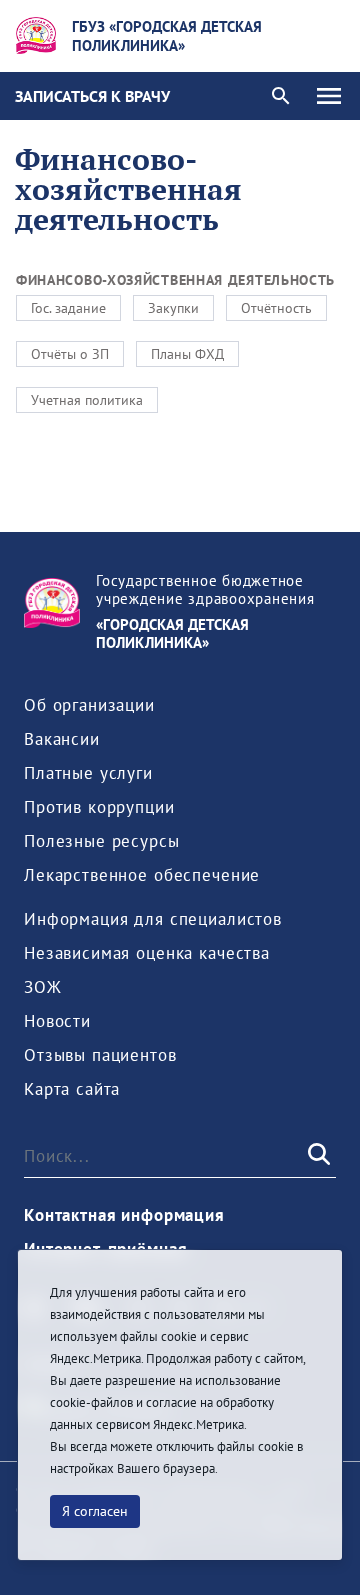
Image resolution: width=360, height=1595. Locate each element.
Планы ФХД (187, 354)
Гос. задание (68, 308)
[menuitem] (89, 705)
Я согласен (95, 1511)
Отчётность (276, 308)
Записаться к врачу (92, 96)
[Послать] (317, 1155)
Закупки (173, 308)
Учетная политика (87, 400)
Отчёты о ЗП (70, 354)
